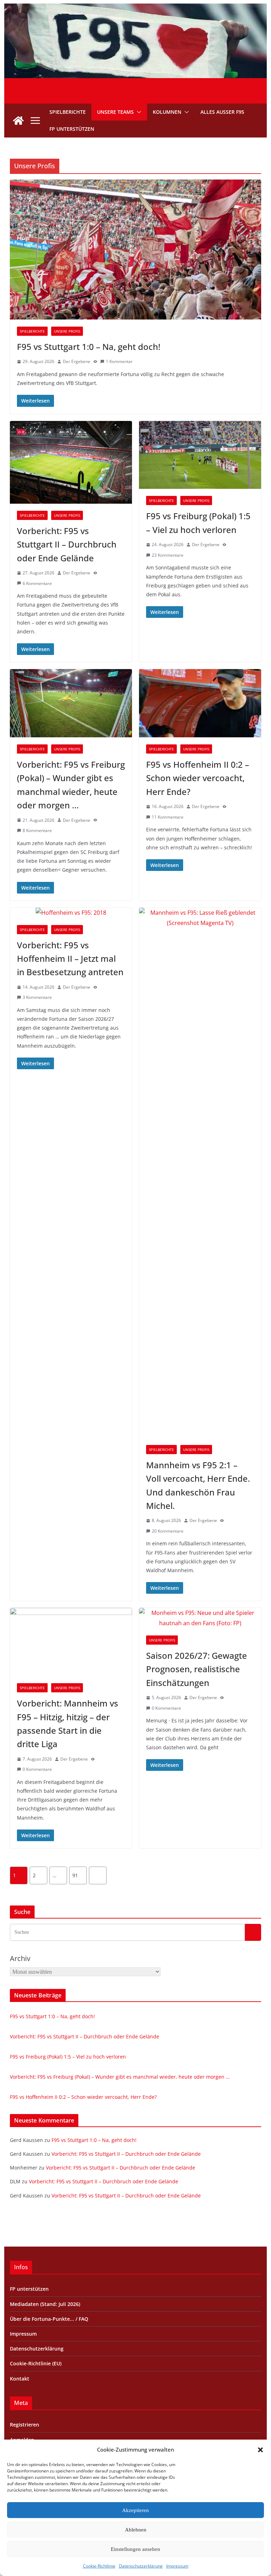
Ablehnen (136, 2530)
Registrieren (25, 2425)
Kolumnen (167, 112)
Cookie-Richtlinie (99, 2566)
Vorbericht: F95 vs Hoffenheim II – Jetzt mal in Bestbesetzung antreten (70, 959)
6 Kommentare (37, 583)
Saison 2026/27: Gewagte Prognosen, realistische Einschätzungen (197, 1669)
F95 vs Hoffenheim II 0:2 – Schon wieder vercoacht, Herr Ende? (198, 778)
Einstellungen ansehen (135, 2549)
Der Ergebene (77, 361)
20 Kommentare (168, 1531)
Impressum (177, 2566)
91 (75, 1875)
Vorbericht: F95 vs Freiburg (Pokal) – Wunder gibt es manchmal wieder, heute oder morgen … (120, 2077)
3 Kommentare (37, 997)
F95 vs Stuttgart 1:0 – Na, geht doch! (89, 347)
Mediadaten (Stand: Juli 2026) (45, 2304)
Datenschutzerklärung (141, 2566)
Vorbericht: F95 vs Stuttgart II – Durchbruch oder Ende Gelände (67, 544)
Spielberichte (68, 112)
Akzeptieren (135, 2510)
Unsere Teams (115, 112)
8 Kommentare (37, 830)
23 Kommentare (168, 555)
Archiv (20, 1958)
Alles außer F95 (222, 112)
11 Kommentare (168, 817)
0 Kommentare (37, 1769)
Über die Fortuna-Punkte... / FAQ (49, 2319)
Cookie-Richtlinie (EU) (36, 2363)
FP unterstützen (72, 129)
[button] (260, 2450)
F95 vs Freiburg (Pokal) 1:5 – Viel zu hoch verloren (68, 2057)
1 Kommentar (119, 361)
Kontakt (20, 2379)
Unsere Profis (67, 331)
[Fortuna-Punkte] (136, 8)
